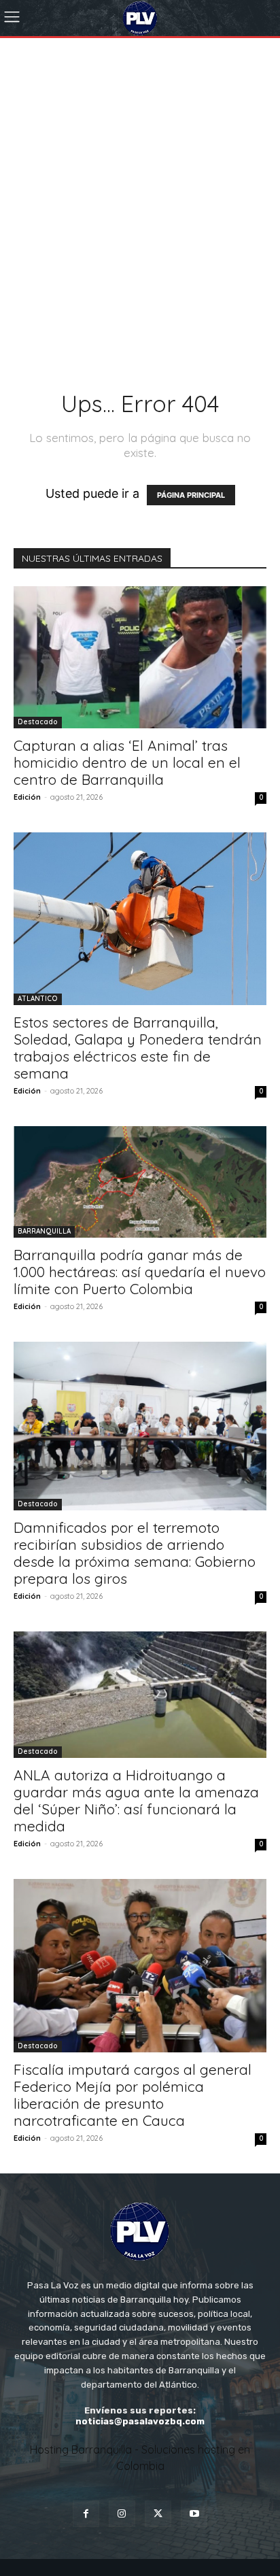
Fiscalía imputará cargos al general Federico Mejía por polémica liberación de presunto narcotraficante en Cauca (133, 2095)
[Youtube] (194, 2514)
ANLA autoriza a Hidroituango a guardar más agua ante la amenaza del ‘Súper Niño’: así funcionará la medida (136, 1800)
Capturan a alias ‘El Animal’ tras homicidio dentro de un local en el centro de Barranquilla (127, 762)
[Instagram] (122, 2514)
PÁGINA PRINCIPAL (191, 495)
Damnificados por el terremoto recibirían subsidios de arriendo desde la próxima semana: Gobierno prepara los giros (135, 1553)
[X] (158, 2514)
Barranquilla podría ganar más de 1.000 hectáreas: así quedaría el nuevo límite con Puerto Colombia (140, 1272)
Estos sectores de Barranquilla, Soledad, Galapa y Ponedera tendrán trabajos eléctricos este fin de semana (138, 1048)
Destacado (38, 722)
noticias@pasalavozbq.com (140, 2421)
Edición (27, 797)
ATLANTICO (38, 999)
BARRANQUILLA (44, 1231)
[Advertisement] (140, 185)
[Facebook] (86, 2514)
